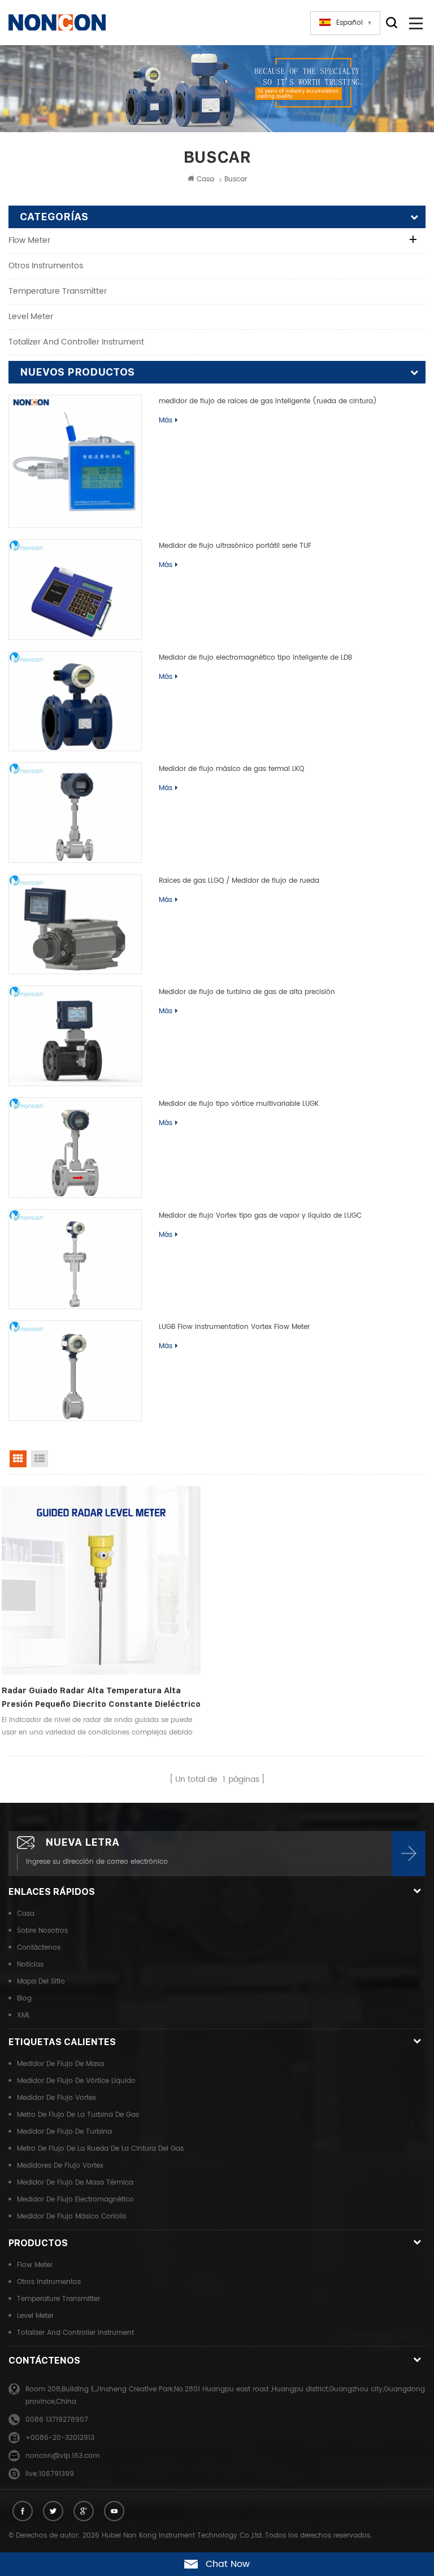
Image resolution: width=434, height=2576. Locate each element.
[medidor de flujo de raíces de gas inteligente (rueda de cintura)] (75, 461)
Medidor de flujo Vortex (57, 2098)
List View (40, 1459)
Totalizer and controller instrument (76, 342)
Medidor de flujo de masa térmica (75, 2183)
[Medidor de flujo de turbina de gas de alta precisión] (75, 1036)
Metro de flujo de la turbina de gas (78, 2115)
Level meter (31, 317)
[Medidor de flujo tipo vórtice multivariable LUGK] (75, 1148)
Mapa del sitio (41, 1982)
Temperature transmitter (58, 291)
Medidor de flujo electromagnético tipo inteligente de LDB (255, 658)
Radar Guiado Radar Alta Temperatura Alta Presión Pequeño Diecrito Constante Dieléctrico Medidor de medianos (101, 1698)
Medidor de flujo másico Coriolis (71, 2217)
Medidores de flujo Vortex (60, 2166)
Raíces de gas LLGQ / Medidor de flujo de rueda (239, 881)
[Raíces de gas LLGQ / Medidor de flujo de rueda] (75, 925)
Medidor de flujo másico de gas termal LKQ (231, 769)
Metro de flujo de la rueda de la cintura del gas (100, 2149)
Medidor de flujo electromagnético (75, 2200)
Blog (24, 1999)
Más (166, 420)
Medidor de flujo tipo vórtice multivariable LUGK (239, 1104)
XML (23, 2015)
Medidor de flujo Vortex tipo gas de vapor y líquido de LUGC (260, 1216)
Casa (205, 179)
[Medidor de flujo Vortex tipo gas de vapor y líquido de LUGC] (75, 1259)
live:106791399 (50, 2474)
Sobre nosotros (42, 1931)
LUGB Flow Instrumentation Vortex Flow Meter (234, 1327)
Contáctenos (39, 1948)
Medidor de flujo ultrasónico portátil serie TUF (235, 546)
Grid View (18, 1459)
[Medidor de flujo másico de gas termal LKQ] (75, 813)
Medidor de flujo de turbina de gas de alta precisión (247, 992)
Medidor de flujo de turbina (64, 2132)
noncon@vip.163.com (62, 2456)
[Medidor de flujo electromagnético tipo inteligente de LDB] (75, 701)
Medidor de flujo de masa (60, 2064)
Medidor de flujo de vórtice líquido (76, 2081)
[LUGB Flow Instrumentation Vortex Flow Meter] (75, 1371)
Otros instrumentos (46, 266)
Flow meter (29, 240)
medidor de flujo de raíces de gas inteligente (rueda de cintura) (268, 401)
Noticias (30, 1965)
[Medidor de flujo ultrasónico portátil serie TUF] (75, 590)
